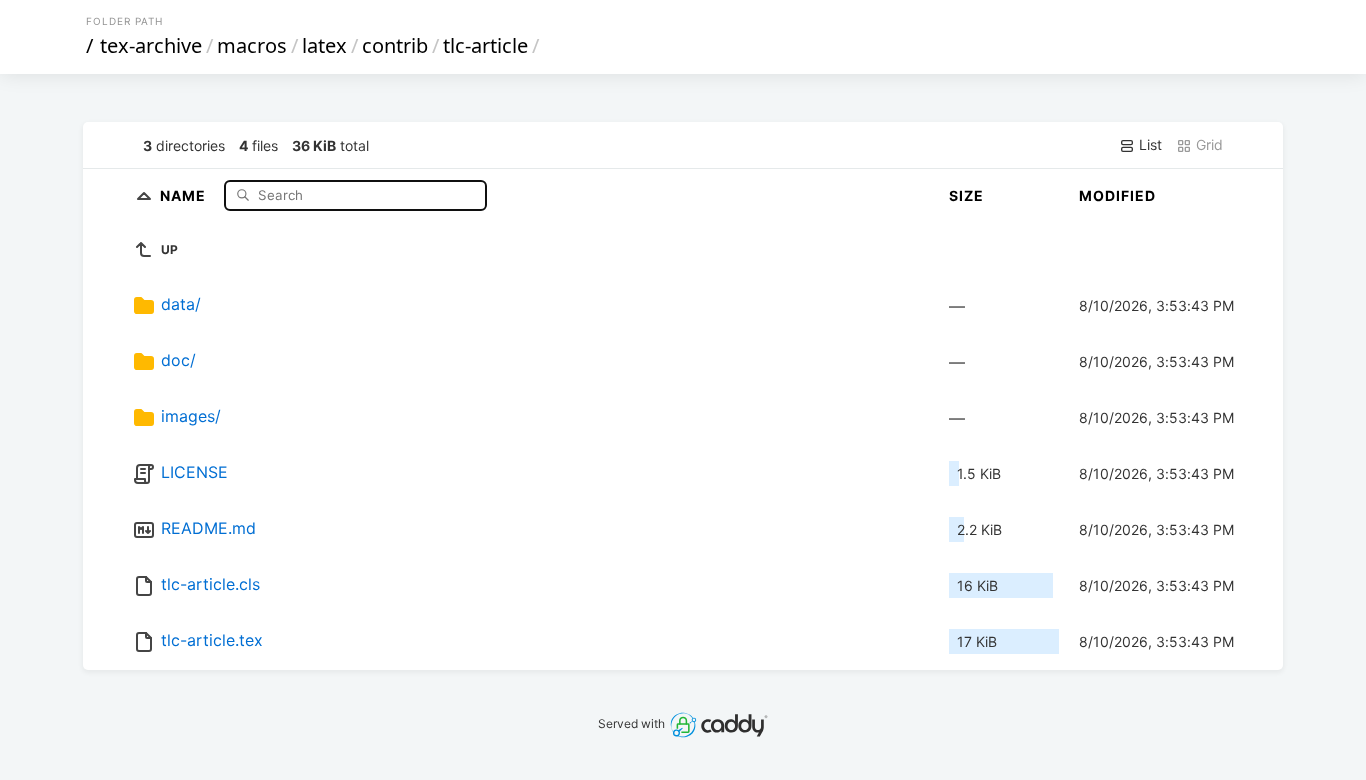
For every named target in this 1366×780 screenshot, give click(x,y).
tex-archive (151, 45)
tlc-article (485, 45)
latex (324, 45)
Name (185, 194)
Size (966, 195)
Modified (1117, 195)
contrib (395, 45)
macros (252, 45)
